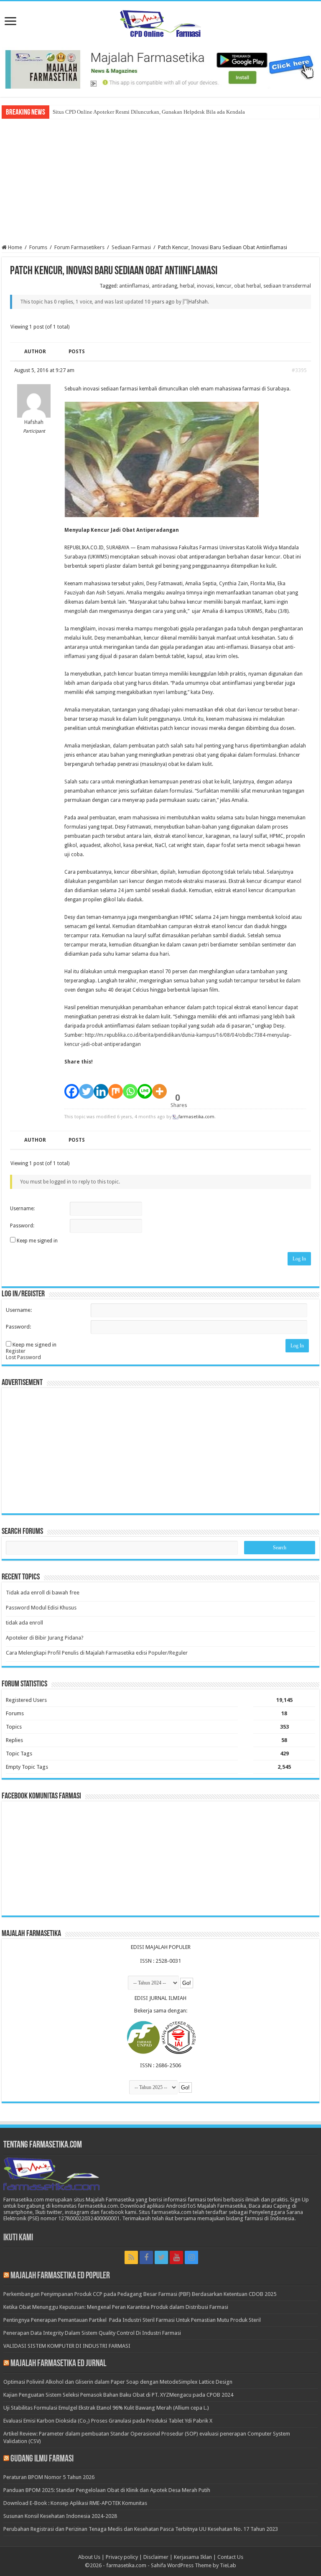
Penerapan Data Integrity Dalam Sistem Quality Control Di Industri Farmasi (92, 2333)
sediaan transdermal (287, 286)
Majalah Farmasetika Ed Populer (60, 2276)
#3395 (299, 370)
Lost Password (23, 1357)
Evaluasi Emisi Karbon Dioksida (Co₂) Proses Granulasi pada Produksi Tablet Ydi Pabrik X (108, 2421)
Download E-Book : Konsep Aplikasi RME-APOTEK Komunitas (75, 2503)
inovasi (205, 286)
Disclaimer (156, 2557)
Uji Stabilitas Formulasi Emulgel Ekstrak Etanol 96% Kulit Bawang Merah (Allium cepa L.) (106, 2408)
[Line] (145, 1087)
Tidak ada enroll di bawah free (43, 1593)
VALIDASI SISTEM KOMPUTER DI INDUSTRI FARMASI (67, 2346)
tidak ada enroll (24, 1623)
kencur (224, 286)
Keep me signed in (37, 1241)
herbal (187, 286)
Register (16, 1351)
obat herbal (247, 286)
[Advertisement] (160, 181)
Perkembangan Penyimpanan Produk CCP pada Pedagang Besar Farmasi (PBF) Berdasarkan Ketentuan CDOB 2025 (140, 2294)
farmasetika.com (126, 2565)
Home (14, 247)
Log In (299, 1259)
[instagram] (191, 2257)
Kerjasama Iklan (193, 2557)
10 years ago (160, 302)
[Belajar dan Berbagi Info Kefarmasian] (161, 23)
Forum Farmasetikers (79, 247)
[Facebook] (72, 1087)
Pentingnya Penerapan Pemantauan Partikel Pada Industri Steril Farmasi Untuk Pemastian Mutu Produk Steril (132, 2320)
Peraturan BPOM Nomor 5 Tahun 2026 (49, 2477)
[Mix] (116, 1087)
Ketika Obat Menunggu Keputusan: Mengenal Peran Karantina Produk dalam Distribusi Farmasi (116, 2307)
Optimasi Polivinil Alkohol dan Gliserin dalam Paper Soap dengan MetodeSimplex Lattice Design (118, 2382)
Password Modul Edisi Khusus (41, 1608)
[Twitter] (86, 1087)
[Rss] (131, 2257)
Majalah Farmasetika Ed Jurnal (58, 2364)
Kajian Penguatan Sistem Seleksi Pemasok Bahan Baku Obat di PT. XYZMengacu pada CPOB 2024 (118, 2395)
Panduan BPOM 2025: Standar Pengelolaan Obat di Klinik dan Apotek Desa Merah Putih (107, 2490)
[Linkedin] (101, 1087)
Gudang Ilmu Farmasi (42, 2459)
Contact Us (230, 2557)
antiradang (164, 286)
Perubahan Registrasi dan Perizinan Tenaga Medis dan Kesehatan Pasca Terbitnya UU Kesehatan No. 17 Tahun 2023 (141, 2529)
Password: (22, 1226)
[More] (159, 1087)
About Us (89, 2557)
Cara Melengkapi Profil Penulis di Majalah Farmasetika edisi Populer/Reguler (97, 1653)
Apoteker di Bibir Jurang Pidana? (45, 1638)
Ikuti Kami (18, 2238)
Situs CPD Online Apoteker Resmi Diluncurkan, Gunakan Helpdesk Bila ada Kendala (149, 112)
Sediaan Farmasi (131, 247)
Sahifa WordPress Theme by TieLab (194, 2565)
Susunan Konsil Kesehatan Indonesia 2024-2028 (60, 2516)
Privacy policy (122, 2557)
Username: (22, 1209)
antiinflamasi (134, 286)
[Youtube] (176, 2257)
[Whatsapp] (130, 1087)
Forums (38, 247)
